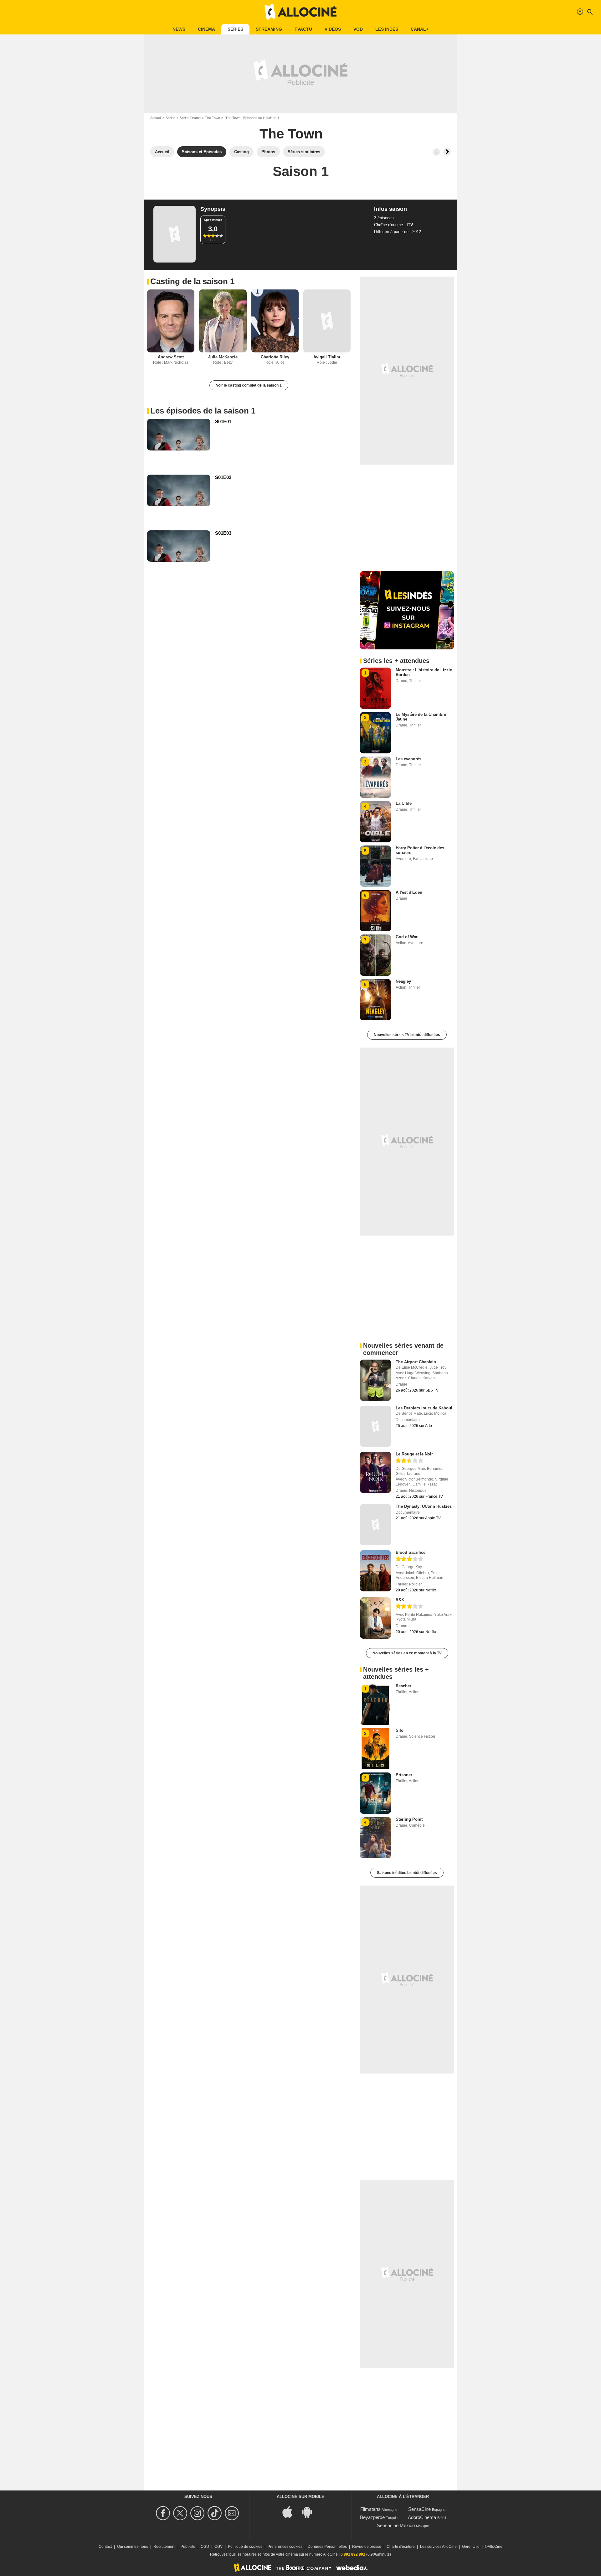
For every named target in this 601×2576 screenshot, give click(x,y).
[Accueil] (300, 12)
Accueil (156, 118)
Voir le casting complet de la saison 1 (249, 385)
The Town (213, 118)
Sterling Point (409, 1819)
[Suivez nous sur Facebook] (164, 2513)
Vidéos (333, 29)
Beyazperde (372, 2517)
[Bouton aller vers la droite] (447, 152)
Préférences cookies (285, 2547)
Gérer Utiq (471, 2547)
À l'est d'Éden (409, 892)
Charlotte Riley (275, 357)
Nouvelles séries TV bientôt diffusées (407, 1035)
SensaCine (419, 2509)
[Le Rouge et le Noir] (375, 1472)
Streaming (269, 29)
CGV (218, 2547)
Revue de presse (367, 2547)
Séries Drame (190, 118)
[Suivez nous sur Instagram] (198, 2513)
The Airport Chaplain (416, 1362)
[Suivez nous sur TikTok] (216, 2513)
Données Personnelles (327, 2547)
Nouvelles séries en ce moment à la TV (407, 1653)
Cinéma (206, 29)
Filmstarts (370, 2509)
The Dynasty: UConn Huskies (424, 1506)
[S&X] (375, 1618)
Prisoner (404, 1775)
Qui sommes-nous (133, 2547)
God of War (407, 937)
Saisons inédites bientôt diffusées (407, 1873)
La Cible (404, 803)
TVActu (303, 29)
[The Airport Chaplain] (375, 1380)
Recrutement (164, 2547)
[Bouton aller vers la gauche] (436, 152)
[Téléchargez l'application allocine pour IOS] (291, 2512)
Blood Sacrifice (411, 1552)
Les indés (387, 29)
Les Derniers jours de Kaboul (424, 1408)
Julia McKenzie (223, 357)
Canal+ (420, 29)
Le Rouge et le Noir (414, 1454)
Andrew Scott (171, 357)
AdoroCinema (422, 2517)
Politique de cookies (245, 2547)
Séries (235, 29)
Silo (400, 1730)
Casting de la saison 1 (192, 281)
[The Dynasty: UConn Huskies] (375, 1525)
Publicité (188, 2547)
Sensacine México (396, 2525)
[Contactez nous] (233, 2513)
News (179, 29)
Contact (105, 2547)
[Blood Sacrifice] (375, 1571)
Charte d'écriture (401, 2547)
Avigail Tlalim (327, 357)
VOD (358, 29)
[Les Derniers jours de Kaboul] (375, 1426)
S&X (400, 1600)
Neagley (403, 981)
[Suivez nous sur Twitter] (181, 2513)
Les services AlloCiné (438, 2547)
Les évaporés (408, 759)
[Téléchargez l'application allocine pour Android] (310, 2512)
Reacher (403, 1686)
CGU (205, 2547)
